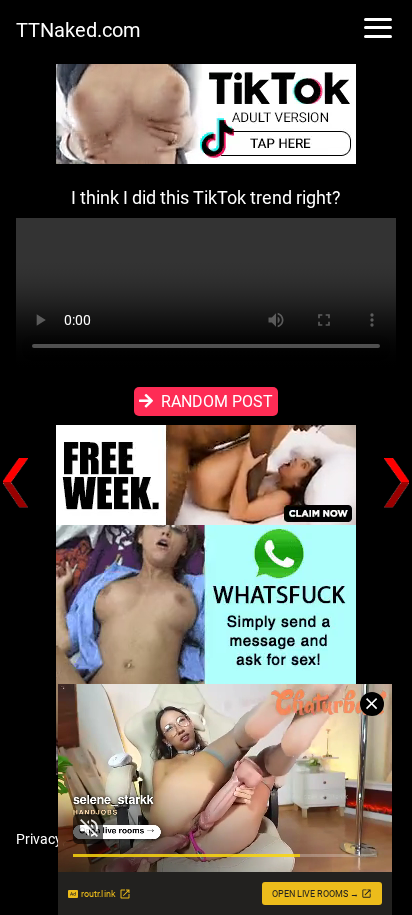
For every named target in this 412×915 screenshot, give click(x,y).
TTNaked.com (78, 30)
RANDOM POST (217, 401)
